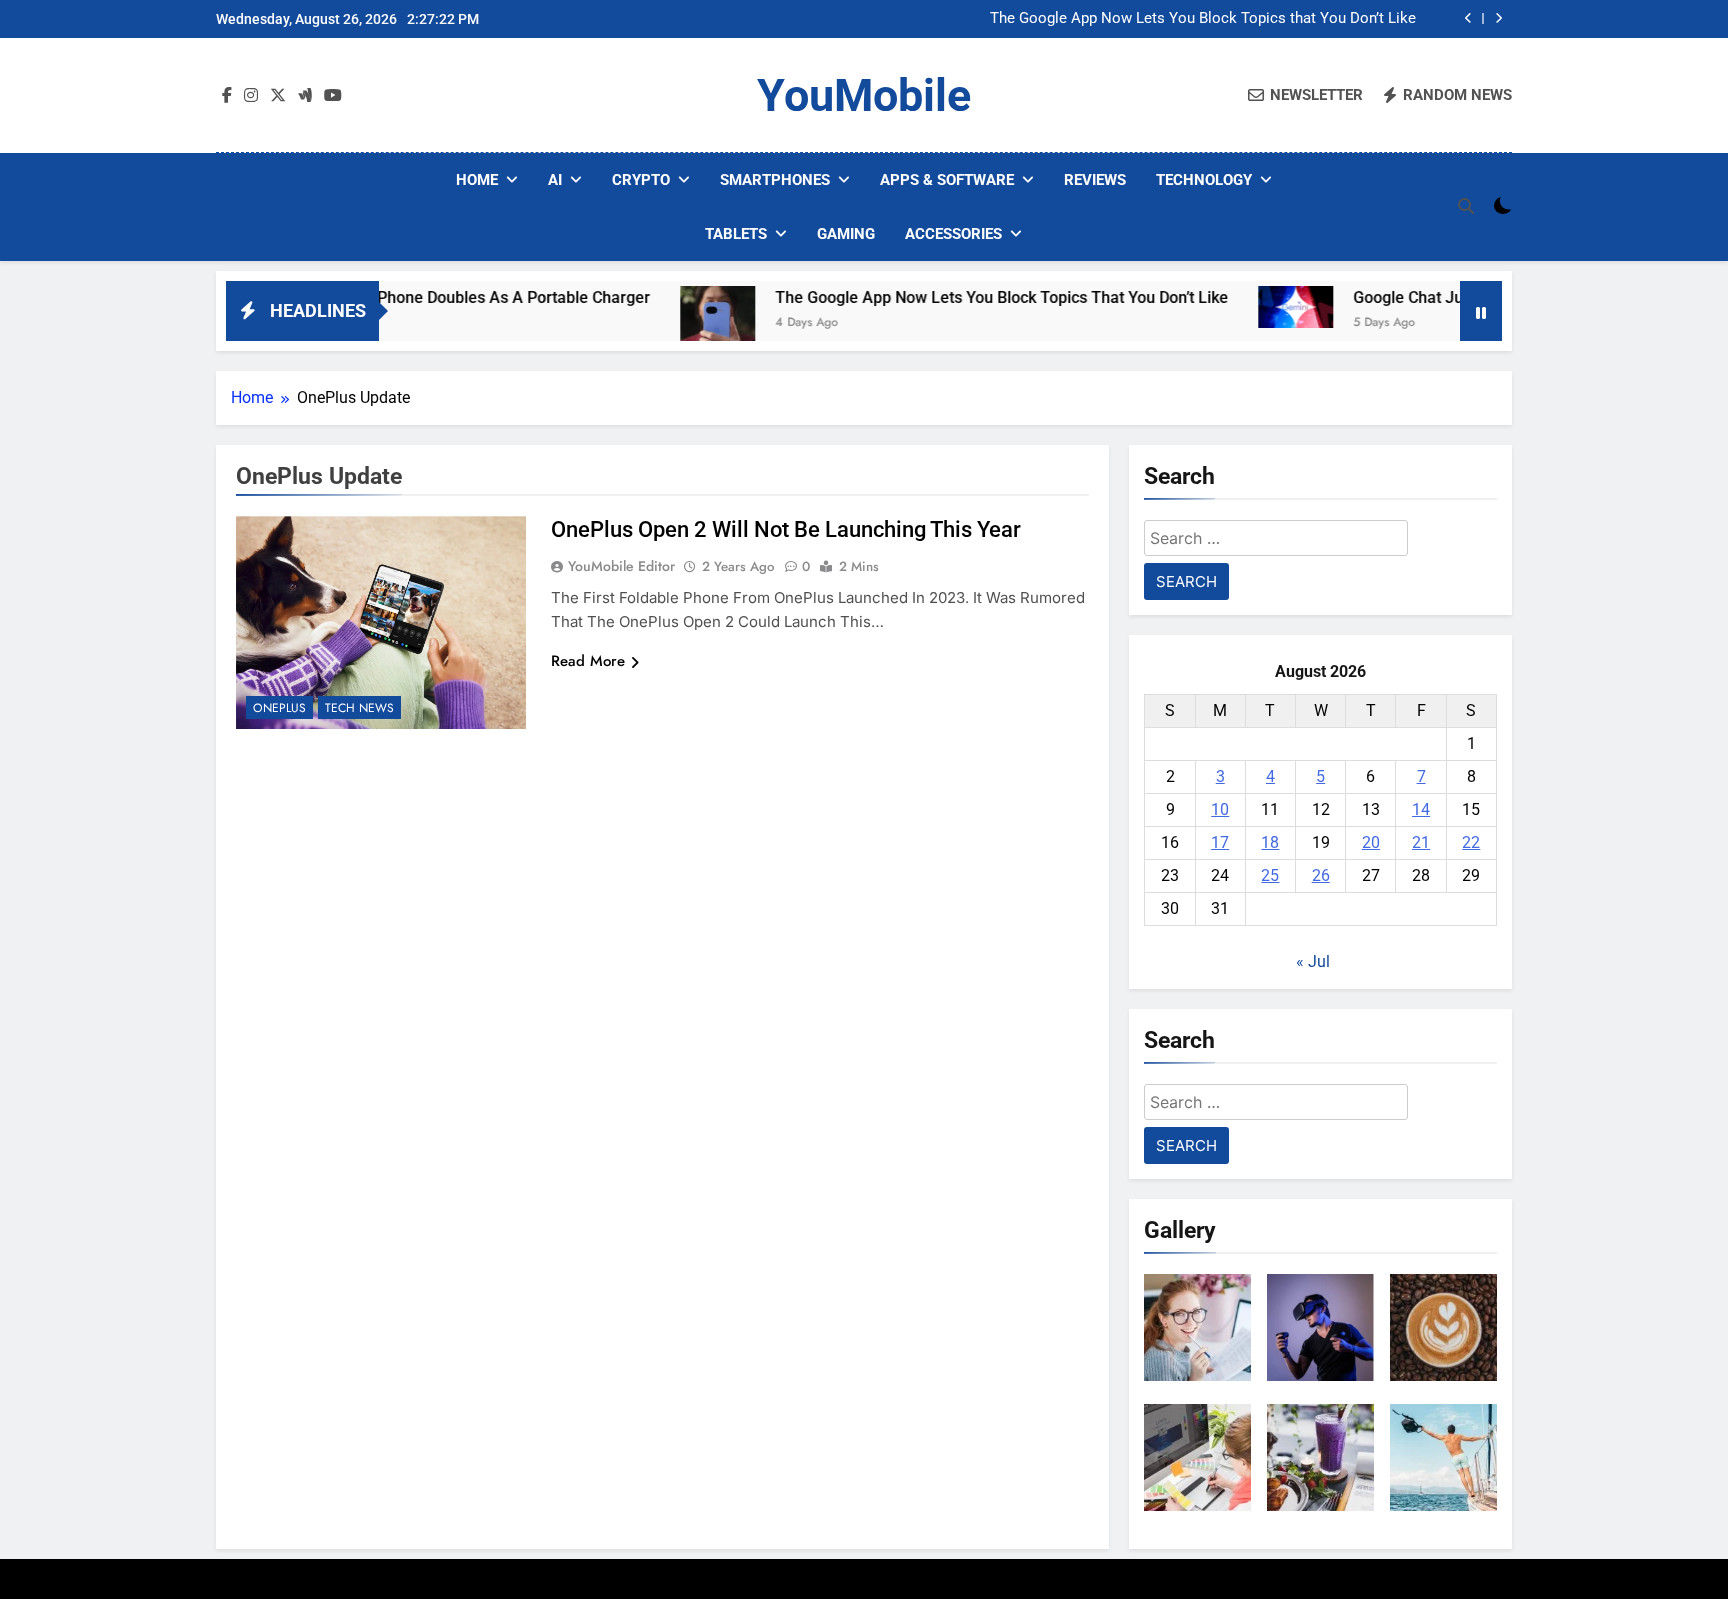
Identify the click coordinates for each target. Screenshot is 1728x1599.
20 (1371, 842)
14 (1421, 809)
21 (1421, 842)
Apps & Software (947, 180)
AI (555, 180)
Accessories (953, 234)
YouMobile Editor (621, 566)
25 (1270, 875)
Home (477, 180)
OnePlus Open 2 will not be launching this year (786, 529)
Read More (588, 661)
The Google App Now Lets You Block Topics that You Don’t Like (1203, 19)
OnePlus (279, 708)
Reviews (1095, 180)
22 (1471, 842)
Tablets (736, 234)
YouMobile (864, 95)
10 (1220, 809)
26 (1321, 875)
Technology (1204, 180)
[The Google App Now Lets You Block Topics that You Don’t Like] (659, 323)
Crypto (641, 180)
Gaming (846, 234)
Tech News (359, 708)
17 (1220, 842)
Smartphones (775, 180)
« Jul (1313, 961)
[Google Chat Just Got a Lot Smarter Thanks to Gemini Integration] (1237, 307)
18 (1270, 842)
